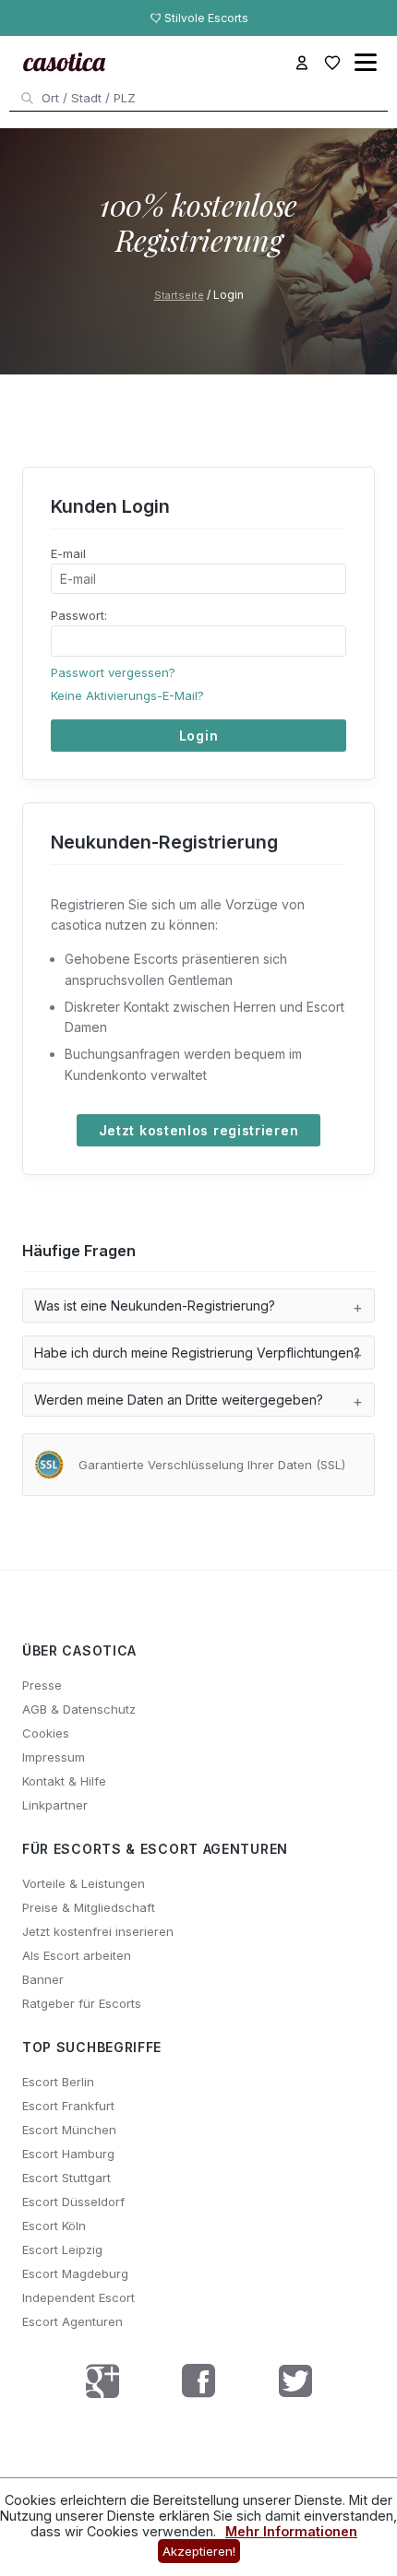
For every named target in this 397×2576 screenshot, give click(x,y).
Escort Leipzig (62, 2250)
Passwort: (79, 615)
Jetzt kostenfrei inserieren (98, 1931)
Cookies (46, 1733)
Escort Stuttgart (66, 2178)
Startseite (179, 295)
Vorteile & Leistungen (84, 1883)
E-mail (68, 553)
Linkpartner (55, 1805)
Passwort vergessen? (113, 672)
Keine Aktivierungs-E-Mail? (127, 695)
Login (199, 736)
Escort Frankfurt (68, 2106)
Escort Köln (54, 2226)
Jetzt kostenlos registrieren (199, 1130)
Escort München (69, 2130)
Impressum (54, 1757)
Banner (43, 1979)
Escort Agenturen (72, 2321)
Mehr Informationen (291, 2531)
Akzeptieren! (199, 2551)
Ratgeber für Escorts (82, 2003)
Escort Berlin (58, 2082)
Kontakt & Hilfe (64, 1781)
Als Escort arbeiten (77, 1955)
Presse (42, 1685)
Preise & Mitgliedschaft (89, 1907)
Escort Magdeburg (75, 2273)
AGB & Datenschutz (79, 1709)
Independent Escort (78, 2297)
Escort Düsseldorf (73, 2202)
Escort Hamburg (68, 2154)
